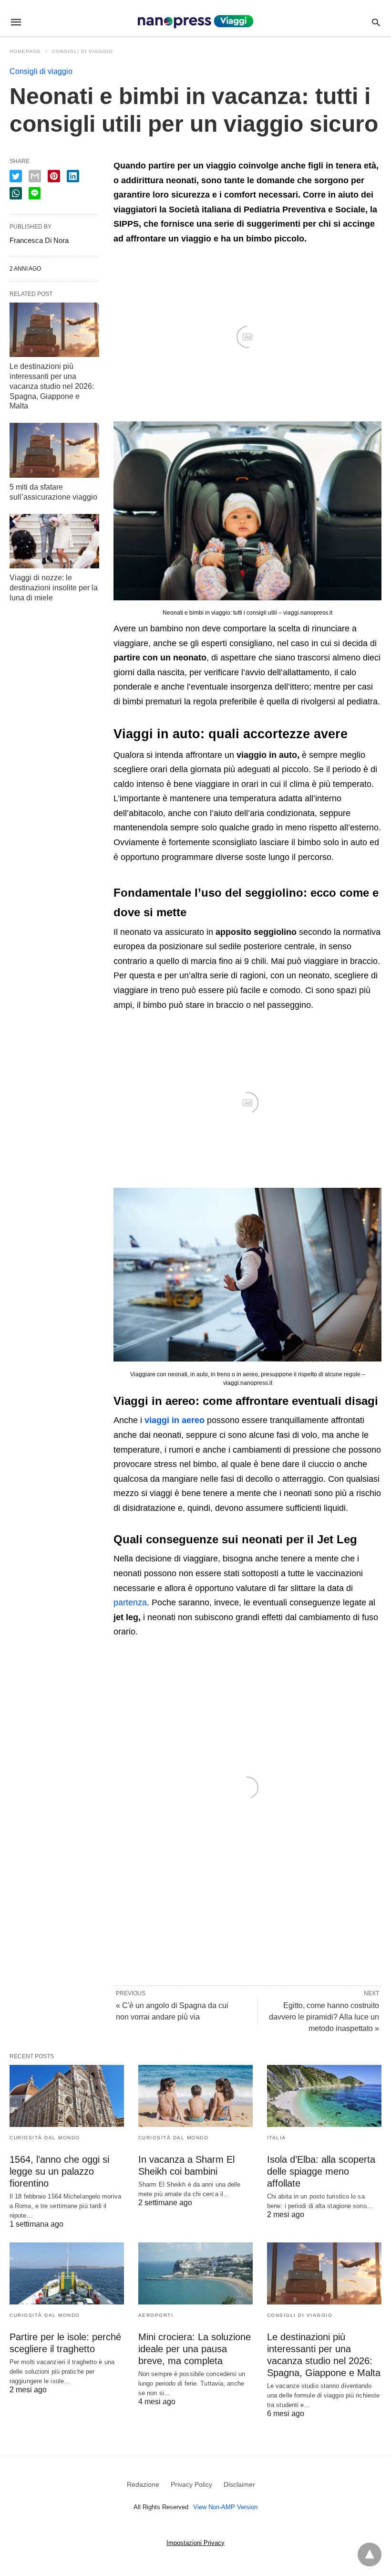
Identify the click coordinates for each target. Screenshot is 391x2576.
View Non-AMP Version (225, 2507)
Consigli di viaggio (82, 51)
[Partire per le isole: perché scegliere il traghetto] (67, 2273)
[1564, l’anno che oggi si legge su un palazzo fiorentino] (67, 2096)
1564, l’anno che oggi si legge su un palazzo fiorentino (59, 2171)
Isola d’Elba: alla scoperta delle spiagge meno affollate (321, 2171)
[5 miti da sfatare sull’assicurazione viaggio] (54, 450)
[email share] (35, 176)
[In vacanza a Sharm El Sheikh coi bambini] (195, 2096)
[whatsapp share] (16, 193)
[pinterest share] (54, 176)
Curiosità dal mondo (45, 2138)
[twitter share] (16, 176)
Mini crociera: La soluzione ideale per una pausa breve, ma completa (195, 2349)
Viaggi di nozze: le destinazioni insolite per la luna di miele (54, 588)
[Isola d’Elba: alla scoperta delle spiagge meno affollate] (324, 2096)
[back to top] (370, 2555)
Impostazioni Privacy (195, 2543)
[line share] (35, 193)
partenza (130, 1602)
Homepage (25, 51)
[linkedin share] (73, 176)
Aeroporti (156, 2315)
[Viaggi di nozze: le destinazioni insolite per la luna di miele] (54, 541)
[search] (376, 22)
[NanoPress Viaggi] (195, 22)
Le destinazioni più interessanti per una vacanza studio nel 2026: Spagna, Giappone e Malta (52, 386)
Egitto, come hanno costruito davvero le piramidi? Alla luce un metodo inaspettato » (324, 2017)
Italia (277, 2138)
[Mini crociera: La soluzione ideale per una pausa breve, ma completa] (195, 2273)
